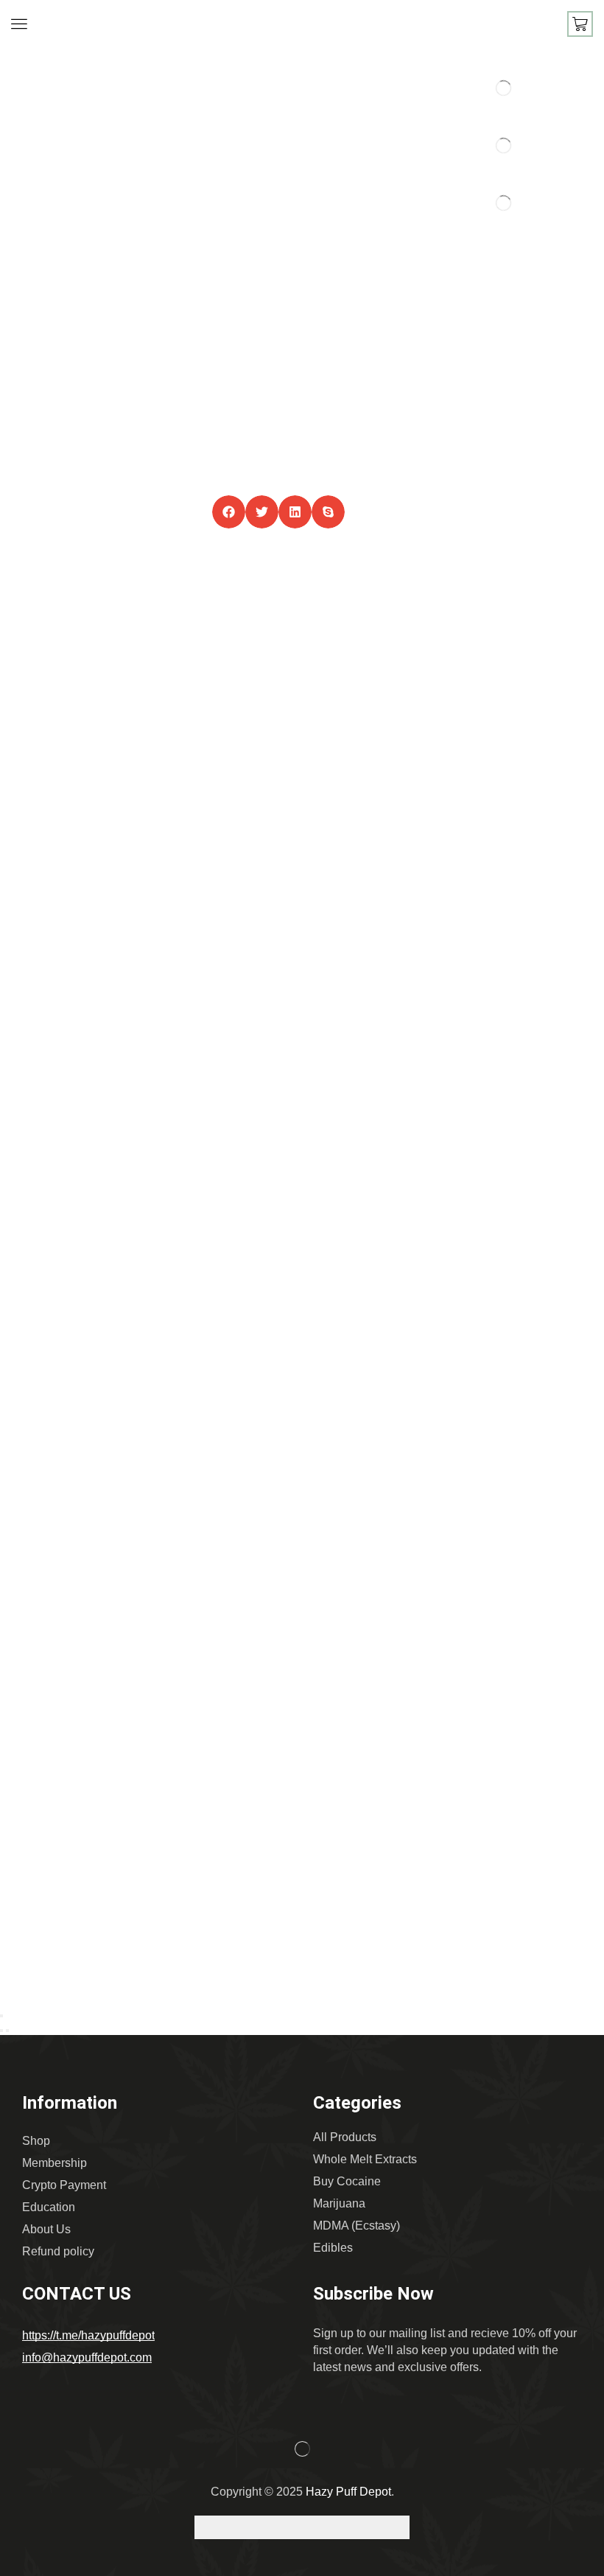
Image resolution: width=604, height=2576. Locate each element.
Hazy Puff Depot (348, 2492)
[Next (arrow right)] (7, 2031)
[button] (19, 24)
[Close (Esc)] (1, 2016)
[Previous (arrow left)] (1, 2031)
